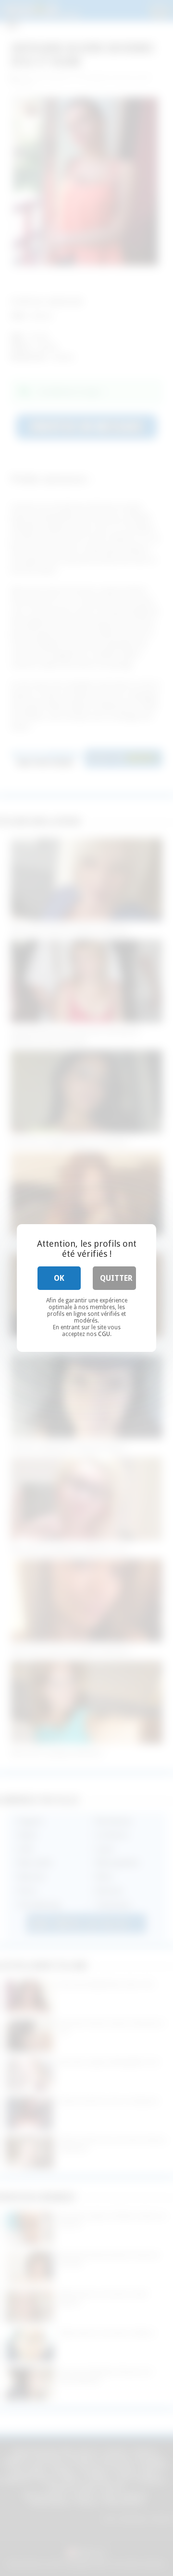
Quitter (116, 1278)
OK (59, 1278)
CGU (104, 1334)
